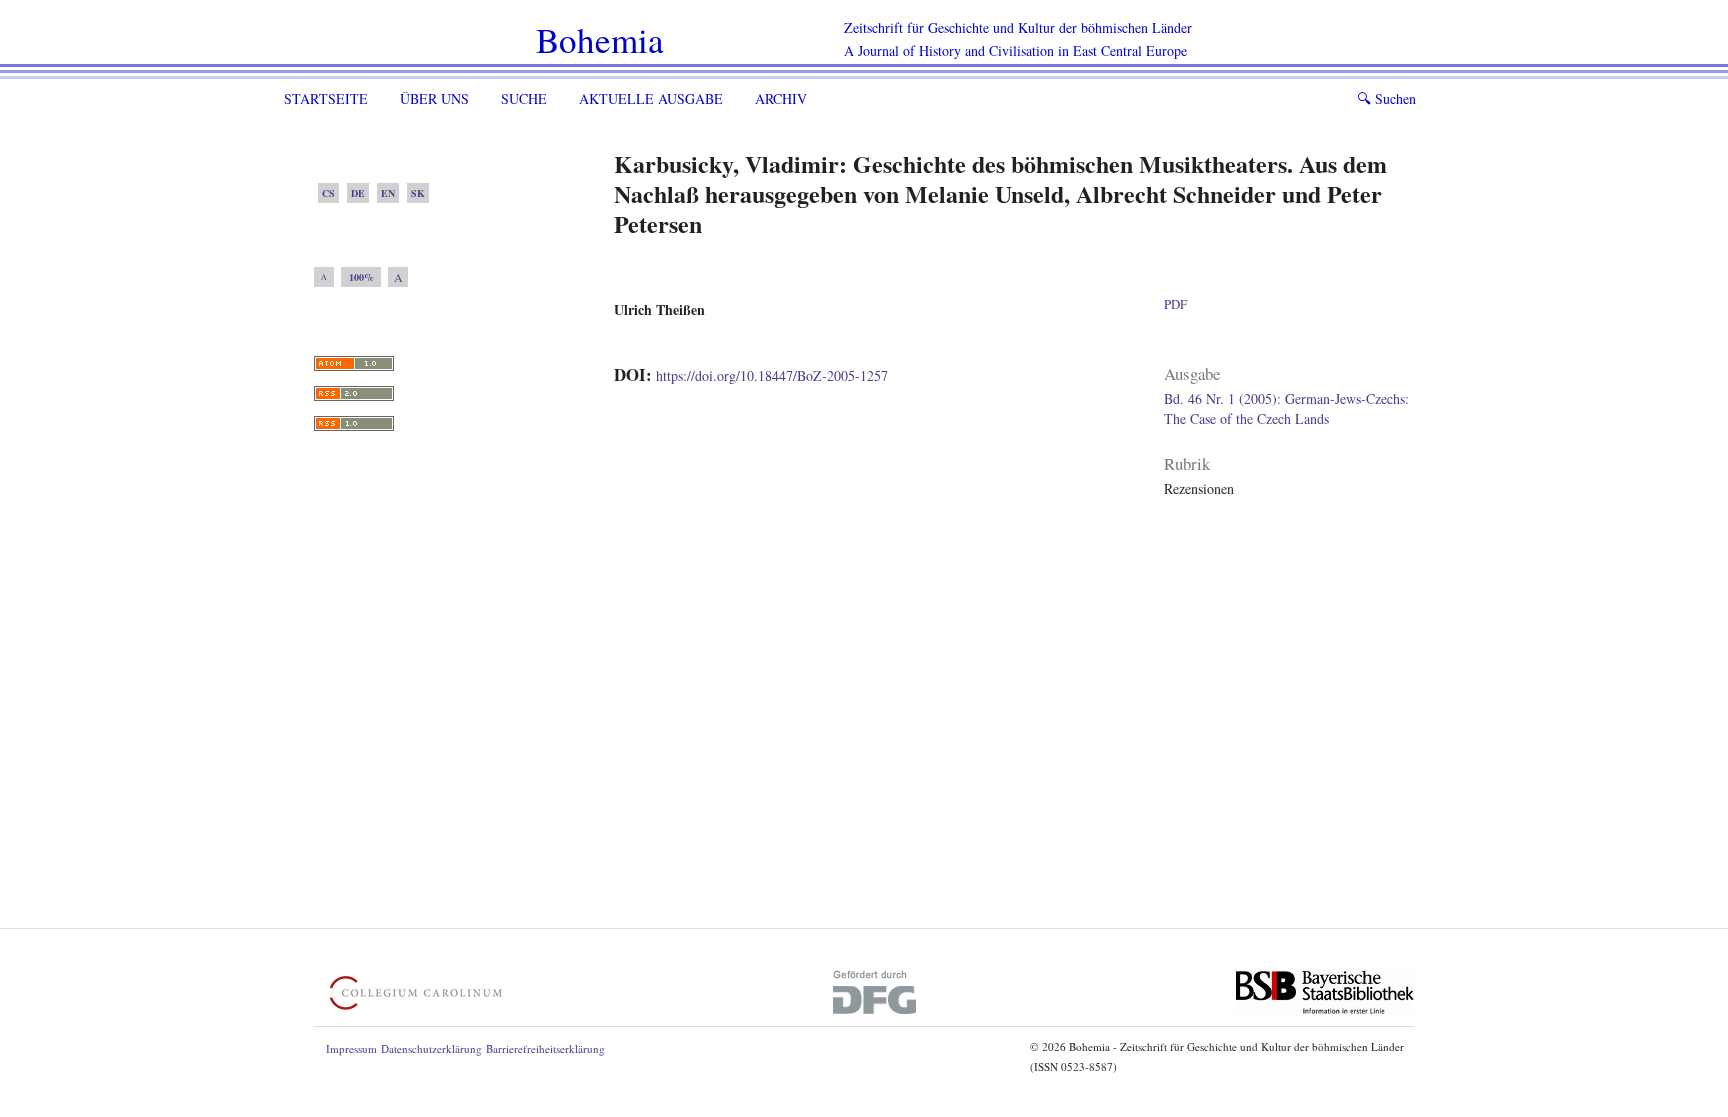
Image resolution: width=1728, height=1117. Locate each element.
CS (328, 193)
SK (418, 193)
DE (358, 193)
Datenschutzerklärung (431, 1048)
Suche (524, 98)
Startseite (326, 98)
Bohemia (600, 39)
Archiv (781, 98)
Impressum (351, 1048)
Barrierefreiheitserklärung (545, 1048)
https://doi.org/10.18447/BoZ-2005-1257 (772, 375)
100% (361, 277)
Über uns (434, 98)
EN (388, 193)
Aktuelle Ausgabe (651, 98)
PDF (1175, 304)
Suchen (1386, 98)
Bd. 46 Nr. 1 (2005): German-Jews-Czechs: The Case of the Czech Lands (1286, 408)
